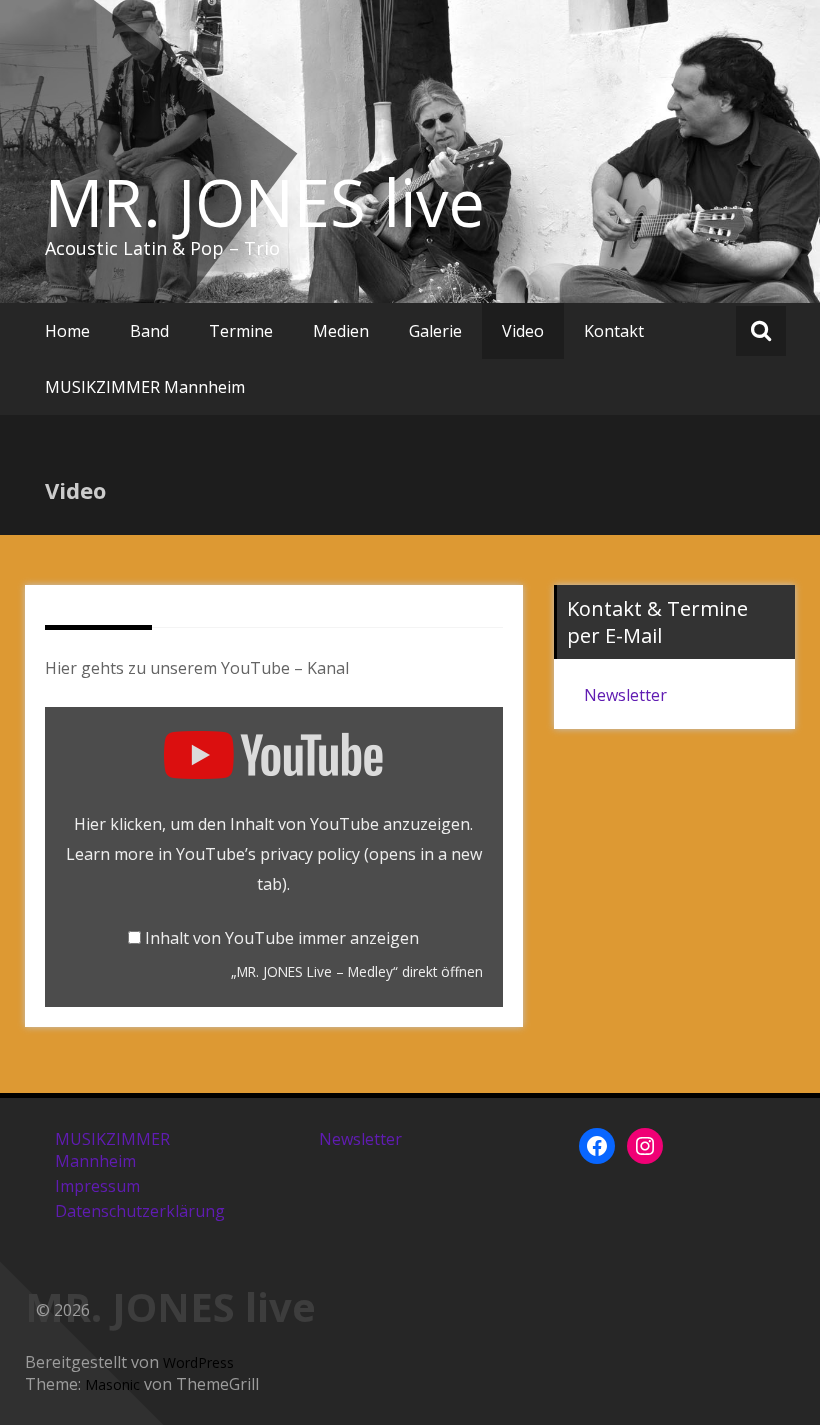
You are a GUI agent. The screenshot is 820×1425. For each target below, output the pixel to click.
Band (149, 331)
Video (523, 331)
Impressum (97, 1186)
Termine (241, 331)
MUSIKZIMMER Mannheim (145, 387)
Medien (341, 331)
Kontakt (614, 331)
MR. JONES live (265, 202)
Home (67, 331)
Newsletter (625, 695)
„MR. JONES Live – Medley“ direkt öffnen (357, 971)
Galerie (435, 331)
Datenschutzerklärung (140, 1211)
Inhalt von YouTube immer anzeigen (282, 938)
